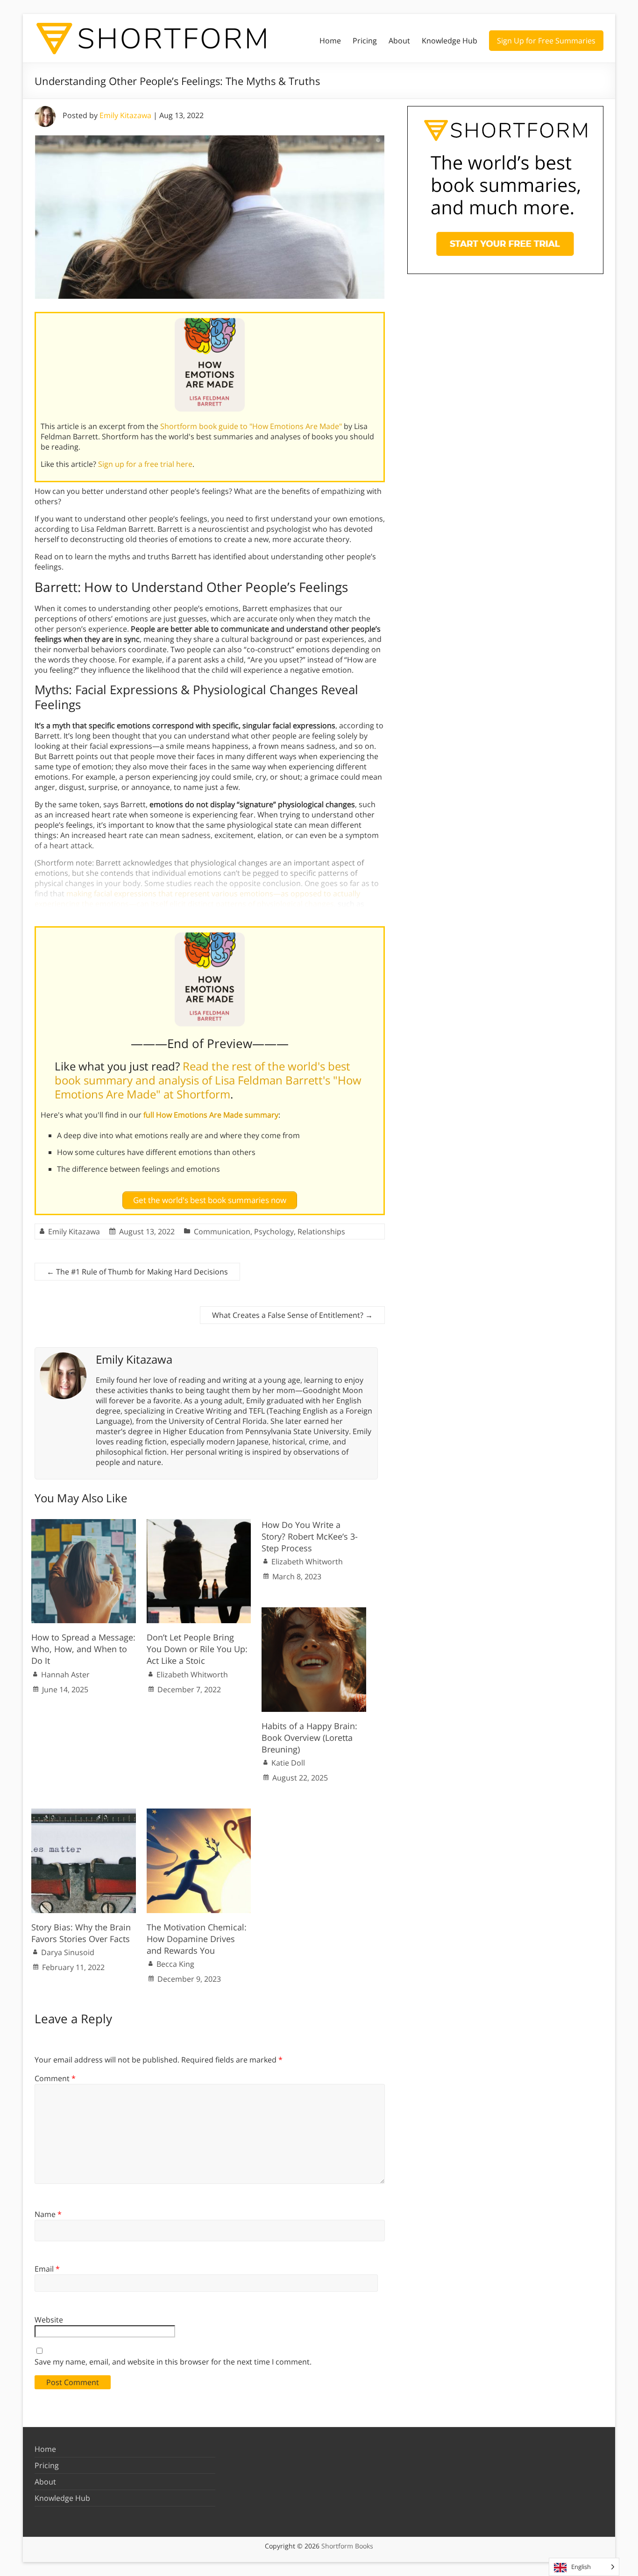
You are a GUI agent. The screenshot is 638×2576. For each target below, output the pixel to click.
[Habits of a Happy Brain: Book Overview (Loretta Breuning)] (314, 1612)
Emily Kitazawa (125, 115)
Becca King (175, 1964)
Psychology (274, 1232)
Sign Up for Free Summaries (546, 41)
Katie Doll (288, 1763)
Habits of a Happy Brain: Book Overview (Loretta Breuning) (309, 1738)
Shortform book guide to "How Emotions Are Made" (251, 426)
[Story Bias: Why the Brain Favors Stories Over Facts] (84, 1813)
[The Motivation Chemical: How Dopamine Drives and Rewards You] (199, 1813)
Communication (222, 1232)
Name (48, 2214)
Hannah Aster (65, 1675)
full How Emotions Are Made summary (211, 1115)
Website (49, 2320)
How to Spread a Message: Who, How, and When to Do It (83, 1649)
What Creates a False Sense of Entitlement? (292, 1315)
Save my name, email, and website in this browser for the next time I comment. (173, 2362)
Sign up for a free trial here (145, 464)
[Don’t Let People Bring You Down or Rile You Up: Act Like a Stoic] (199, 1524)
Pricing (365, 41)
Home (330, 41)
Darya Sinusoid (68, 1952)
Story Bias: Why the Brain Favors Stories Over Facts (81, 1933)
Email (47, 2269)
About (399, 41)
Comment (55, 2078)
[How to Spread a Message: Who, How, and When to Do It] (84, 1524)
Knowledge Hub (450, 41)
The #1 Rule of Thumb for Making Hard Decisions (137, 1272)
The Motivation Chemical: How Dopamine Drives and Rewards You (197, 1939)
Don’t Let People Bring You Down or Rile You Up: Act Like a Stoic (197, 1649)
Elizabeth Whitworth (192, 1675)
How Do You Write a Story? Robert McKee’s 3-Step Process (310, 1536)
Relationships (321, 1232)
